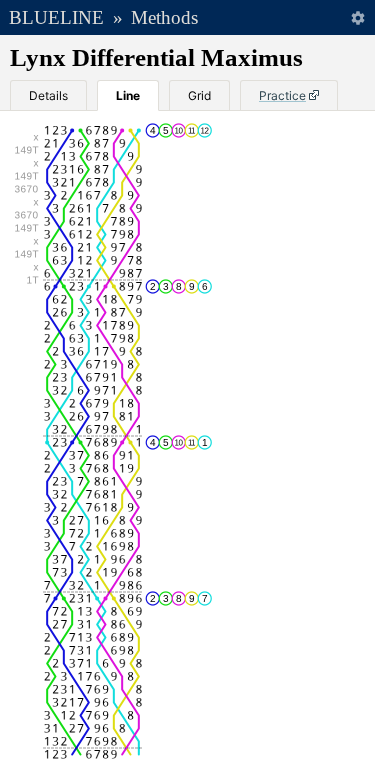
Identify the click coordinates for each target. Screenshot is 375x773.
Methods (164, 17)
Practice (282, 95)
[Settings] (357, 17)
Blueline (56, 17)
